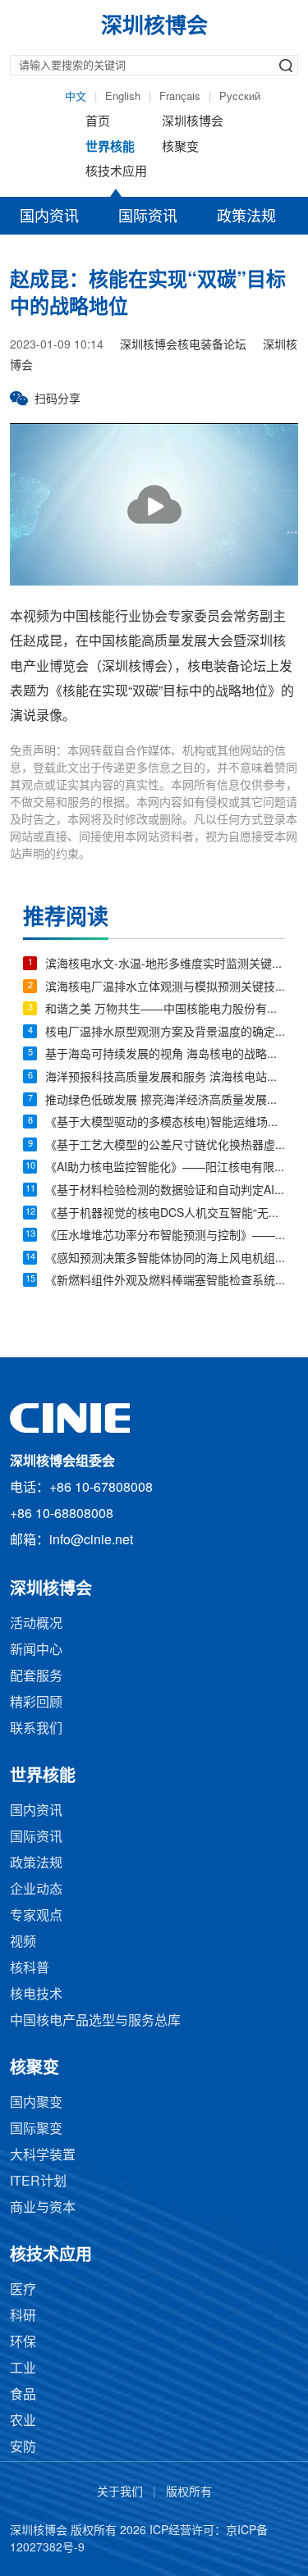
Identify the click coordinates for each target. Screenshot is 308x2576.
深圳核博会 (193, 122)
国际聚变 (36, 2129)
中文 (76, 97)
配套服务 (36, 1677)
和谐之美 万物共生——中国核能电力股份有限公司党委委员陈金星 (165, 1010)
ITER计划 (38, 2182)
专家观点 (36, 1916)
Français (180, 97)
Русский (240, 97)
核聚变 (180, 148)
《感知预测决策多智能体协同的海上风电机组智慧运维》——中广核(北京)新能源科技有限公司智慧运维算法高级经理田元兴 (165, 1259)
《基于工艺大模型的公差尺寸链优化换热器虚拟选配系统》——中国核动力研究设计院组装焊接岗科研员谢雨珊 (165, 1146)
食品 (23, 2395)
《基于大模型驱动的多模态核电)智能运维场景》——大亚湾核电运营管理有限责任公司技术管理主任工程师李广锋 (165, 1123)
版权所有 (189, 2493)
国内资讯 (49, 217)
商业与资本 (43, 2208)
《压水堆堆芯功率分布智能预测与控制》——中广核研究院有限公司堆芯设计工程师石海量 (165, 1236)
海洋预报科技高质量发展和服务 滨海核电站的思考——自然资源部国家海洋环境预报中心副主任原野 (165, 1078)
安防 (23, 2448)
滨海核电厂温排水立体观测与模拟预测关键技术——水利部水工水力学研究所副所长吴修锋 (165, 988)
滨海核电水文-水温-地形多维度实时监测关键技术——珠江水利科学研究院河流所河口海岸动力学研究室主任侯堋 (165, 965)
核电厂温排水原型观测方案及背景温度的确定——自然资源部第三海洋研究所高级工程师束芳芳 (165, 1033)
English (123, 97)
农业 (23, 2421)
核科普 (30, 1969)
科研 (23, 2316)
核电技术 (36, 1995)
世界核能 (110, 148)
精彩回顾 (36, 1703)
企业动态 (36, 1890)
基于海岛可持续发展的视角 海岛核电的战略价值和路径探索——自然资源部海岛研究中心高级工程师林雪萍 (165, 1055)
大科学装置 (43, 2156)
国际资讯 (148, 217)
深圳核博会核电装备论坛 (183, 346)
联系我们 (36, 1729)
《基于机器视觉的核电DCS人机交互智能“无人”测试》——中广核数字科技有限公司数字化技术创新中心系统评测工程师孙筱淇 (165, 1214)
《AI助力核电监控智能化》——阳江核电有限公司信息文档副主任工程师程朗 (165, 1168)
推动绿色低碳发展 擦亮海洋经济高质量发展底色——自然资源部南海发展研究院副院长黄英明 (165, 1101)
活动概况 (36, 1624)
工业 (23, 2369)
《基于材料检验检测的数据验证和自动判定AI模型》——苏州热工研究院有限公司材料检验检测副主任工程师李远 (165, 1191)
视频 (23, 1942)
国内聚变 (36, 2103)
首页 (98, 122)
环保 (23, 2343)
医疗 (23, 2290)
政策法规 (246, 217)
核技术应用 (116, 172)
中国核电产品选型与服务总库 (95, 2021)
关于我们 (120, 2493)
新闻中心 (36, 1650)
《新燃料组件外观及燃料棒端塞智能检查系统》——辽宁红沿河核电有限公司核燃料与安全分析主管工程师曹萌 (165, 1281)
